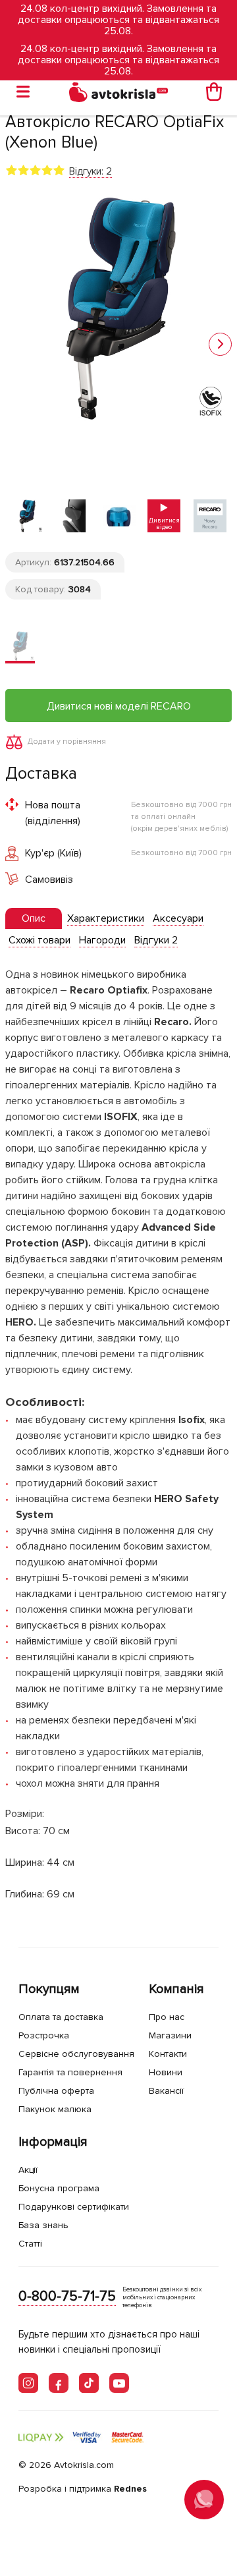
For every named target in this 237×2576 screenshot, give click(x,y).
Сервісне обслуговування (76, 2054)
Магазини (170, 2035)
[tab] (34, 919)
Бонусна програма (59, 2188)
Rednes (130, 2489)
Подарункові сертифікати (74, 2207)
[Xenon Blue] (20, 647)
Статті (30, 2244)
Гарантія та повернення (70, 2072)
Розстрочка (44, 2035)
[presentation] (34, 918)
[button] (220, 344)
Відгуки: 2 (91, 171)
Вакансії (166, 2091)
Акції (28, 2170)
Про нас (167, 2017)
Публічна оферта (56, 2091)
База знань (43, 2225)
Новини (166, 2072)
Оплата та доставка (61, 2017)
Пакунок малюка (55, 2109)
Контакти (168, 2054)
